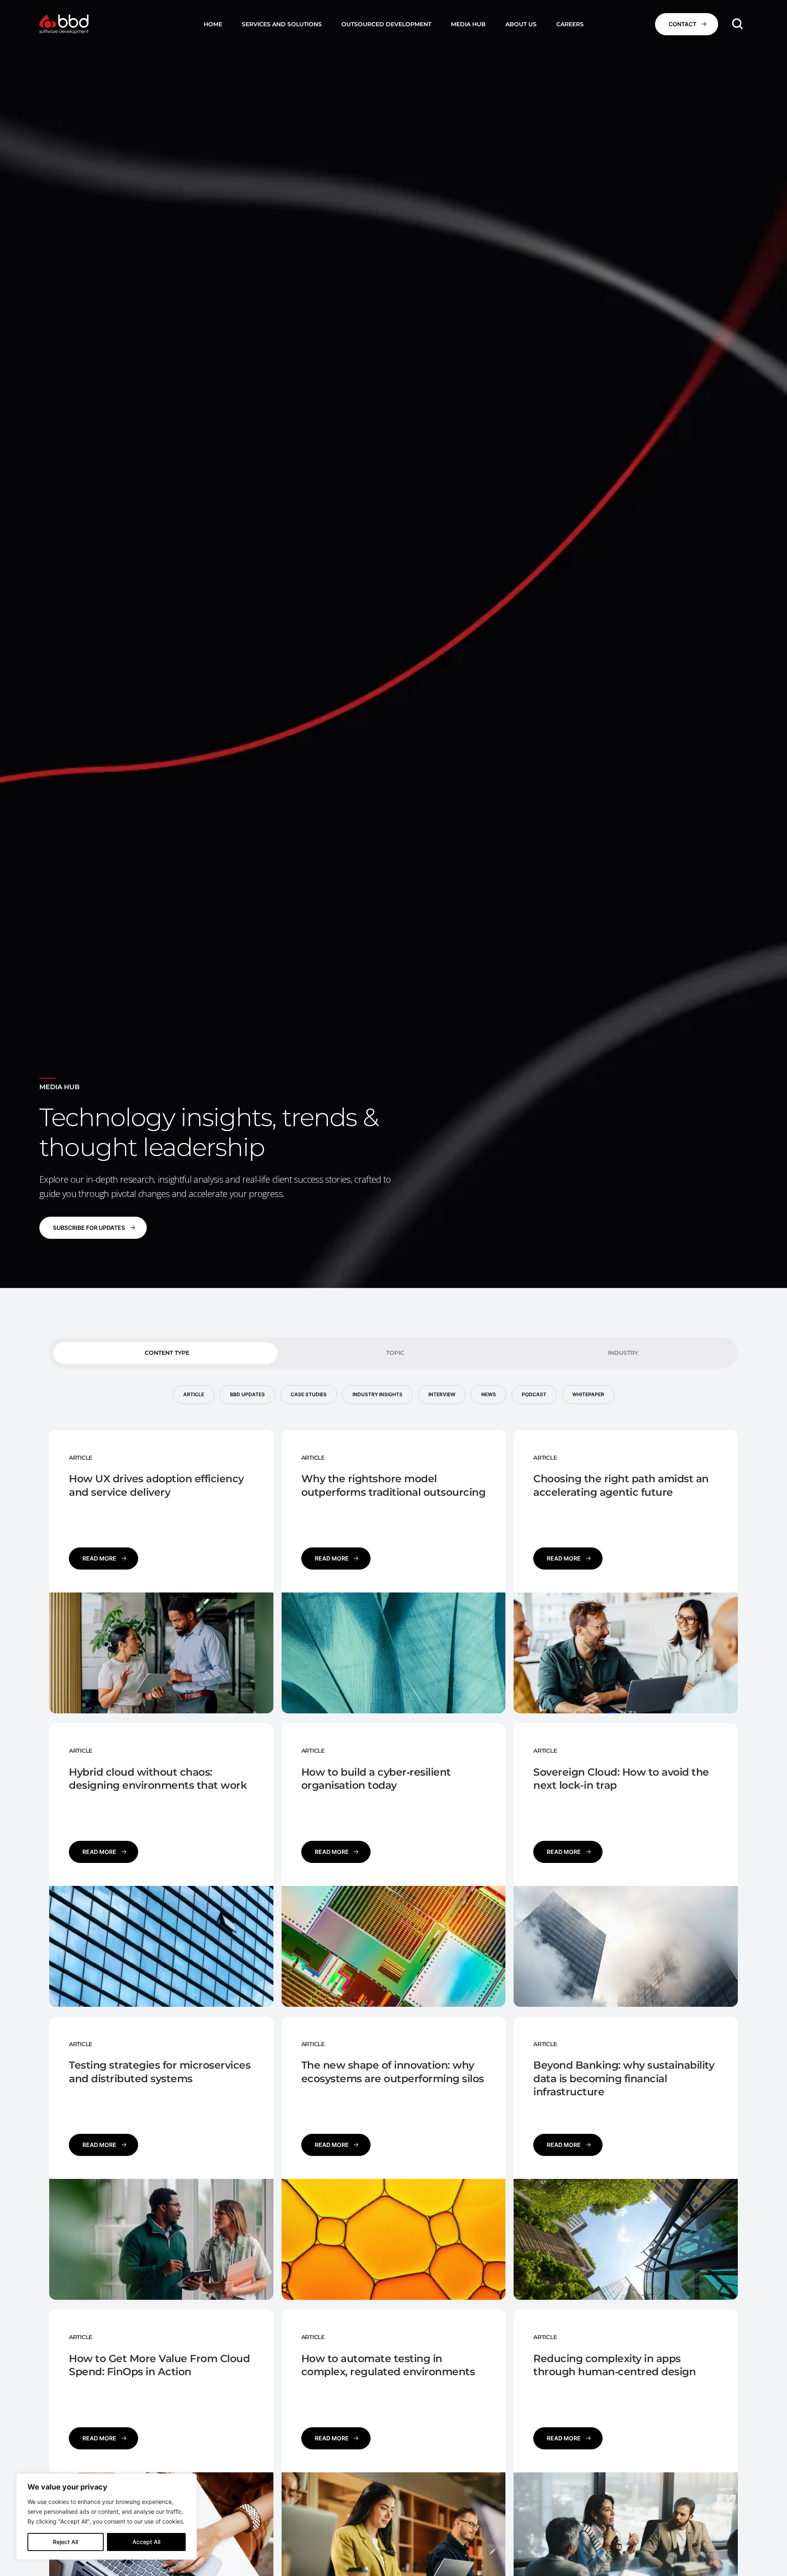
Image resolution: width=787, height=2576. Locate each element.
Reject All (65, 2542)
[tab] (165, 1353)
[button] (282, 24)
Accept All (146, 2542)
